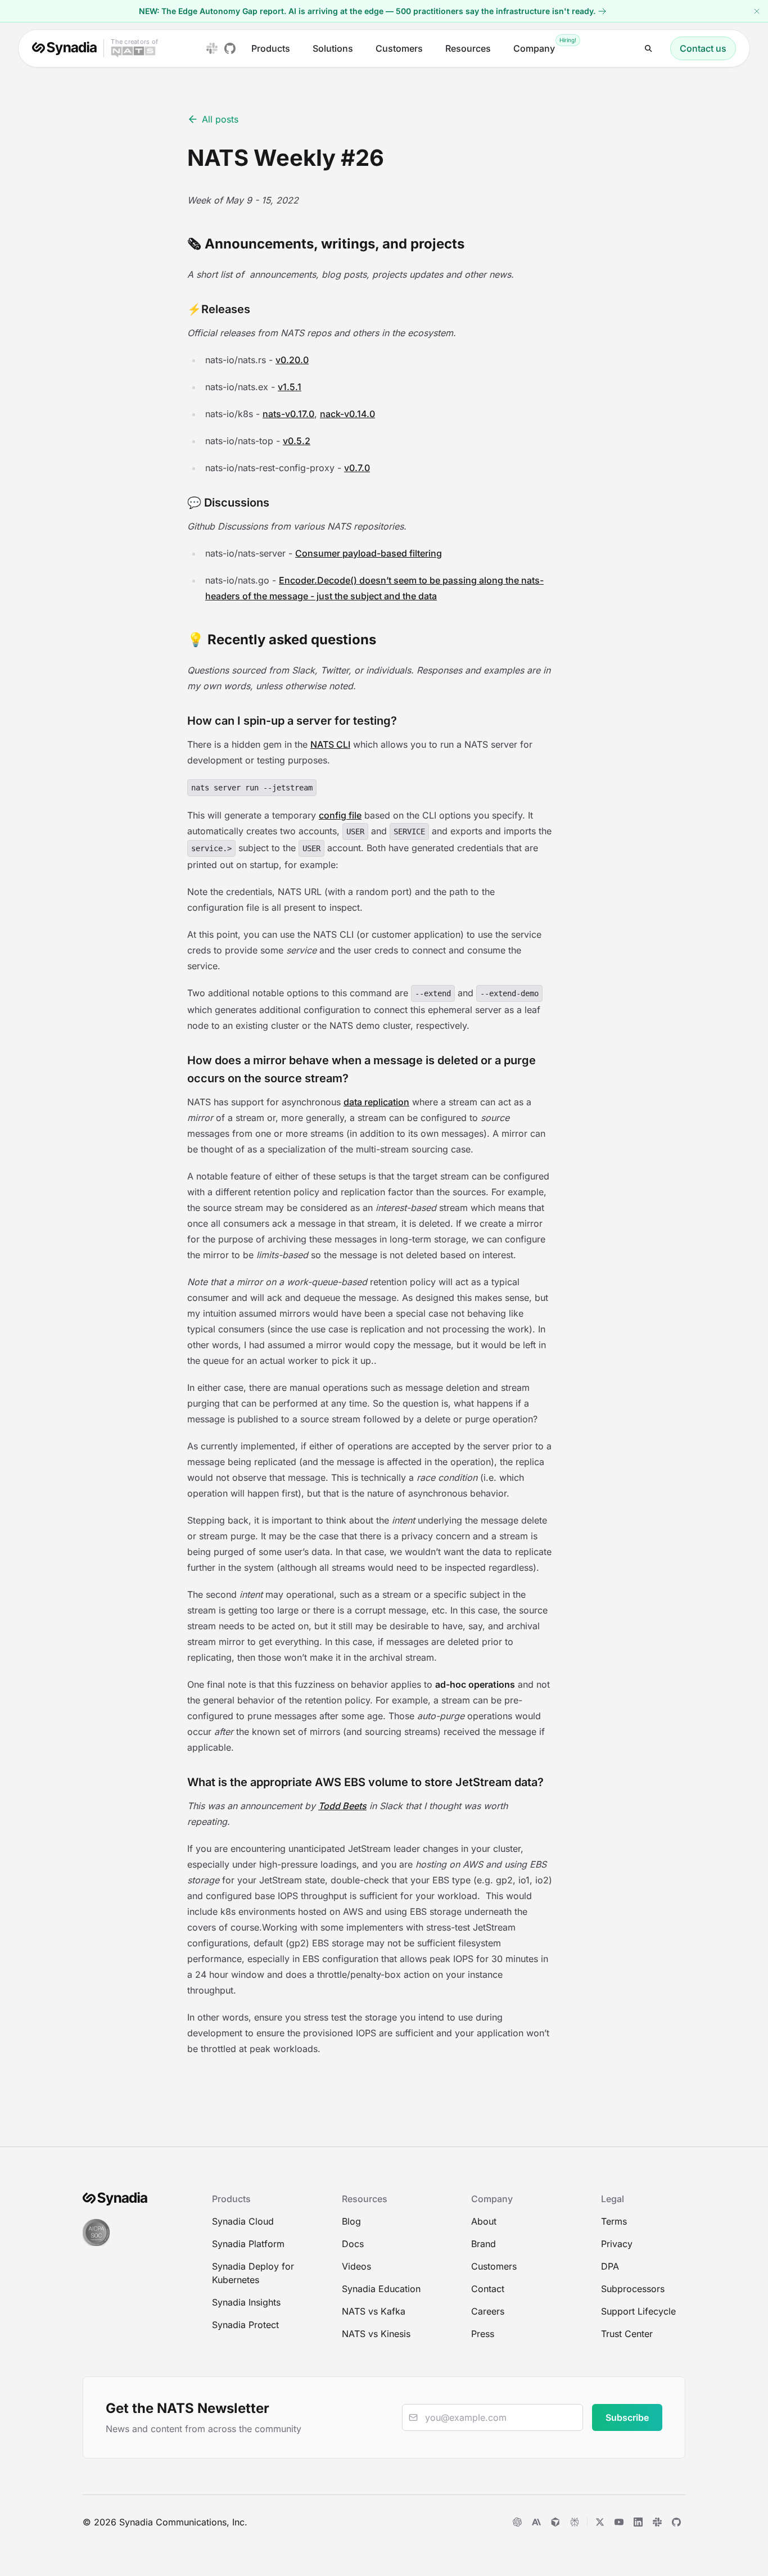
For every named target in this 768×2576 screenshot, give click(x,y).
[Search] (649, 49)
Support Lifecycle (638, 2311)
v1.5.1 (290, 387)
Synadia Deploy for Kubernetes (253, 2273)
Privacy (617, 2244)
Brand (484, 2244)
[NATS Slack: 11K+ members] (212, 48)
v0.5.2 (297, 441)
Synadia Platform (248, 2244)
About (484, 2221)
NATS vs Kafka (374, 2311)
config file (340, 815)
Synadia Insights (246, 2302)
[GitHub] (676, 2522)
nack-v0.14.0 (347, 414)
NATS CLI (330, 744)
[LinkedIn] (638, 2522)
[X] (600, 2522)
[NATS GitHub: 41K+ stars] (230, 48)
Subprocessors (633, 2289)
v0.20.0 (292, 360)
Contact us (703, 48)
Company (534, 48)
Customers (399, 48)
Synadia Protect (245, 2325)
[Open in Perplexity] (575, 2522)
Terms (614, 2221)
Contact (488, 2289)
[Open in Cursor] (555, 2522)
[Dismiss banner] (757, 11)
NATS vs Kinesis (376, 2334)
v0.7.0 (357, 468)
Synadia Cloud (243, 2221)
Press (483, 2334)
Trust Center (627, 2334)
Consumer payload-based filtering (369, 553)
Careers (488, 2311)
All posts (220, 119)
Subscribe (627, 2417)
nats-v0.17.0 (288, 414)
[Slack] (657, 2522)
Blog (351, 2221)
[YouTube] (619, 2522)
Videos (356, 2266)
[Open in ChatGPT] (517, 2522)
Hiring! (568, 40)
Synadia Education (381, 2289)
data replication (376, 1102)
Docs (353, 2244)
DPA (610, 2266)
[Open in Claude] (536, 2522)
